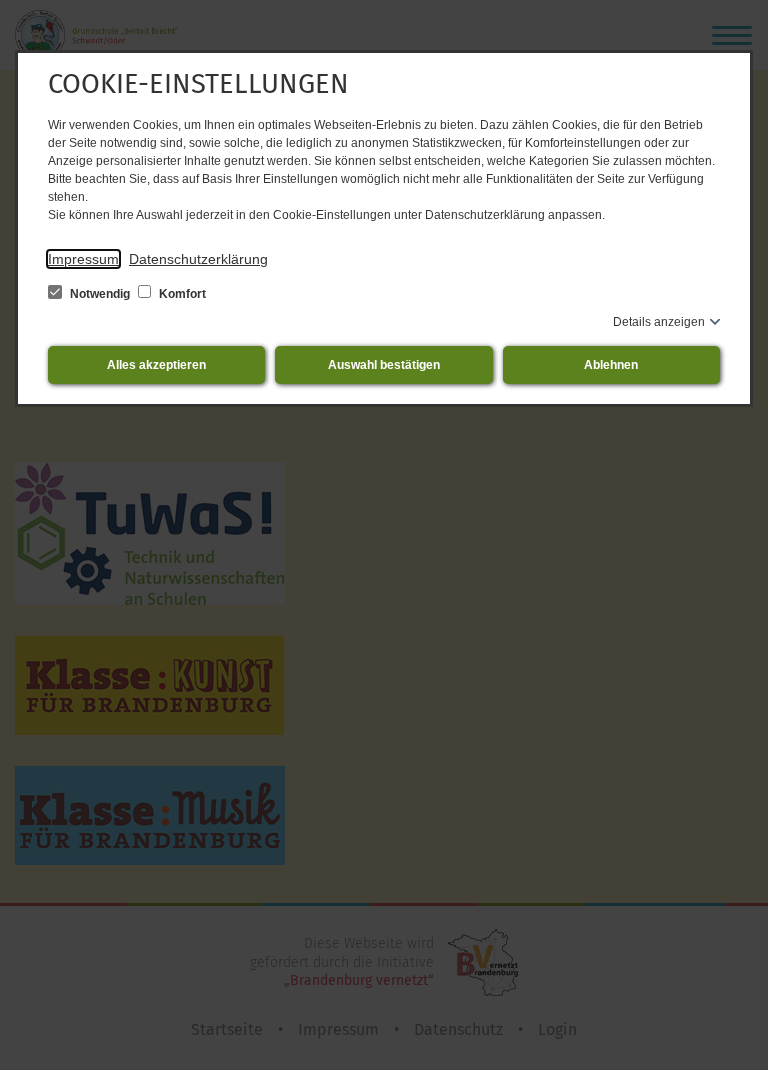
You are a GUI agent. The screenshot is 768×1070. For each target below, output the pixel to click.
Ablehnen (611, 365)
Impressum (83, 259)
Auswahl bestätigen (384, 365)
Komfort (181, 294)
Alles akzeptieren (156, 365)
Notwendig (100, 294)
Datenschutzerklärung (198, 259)
